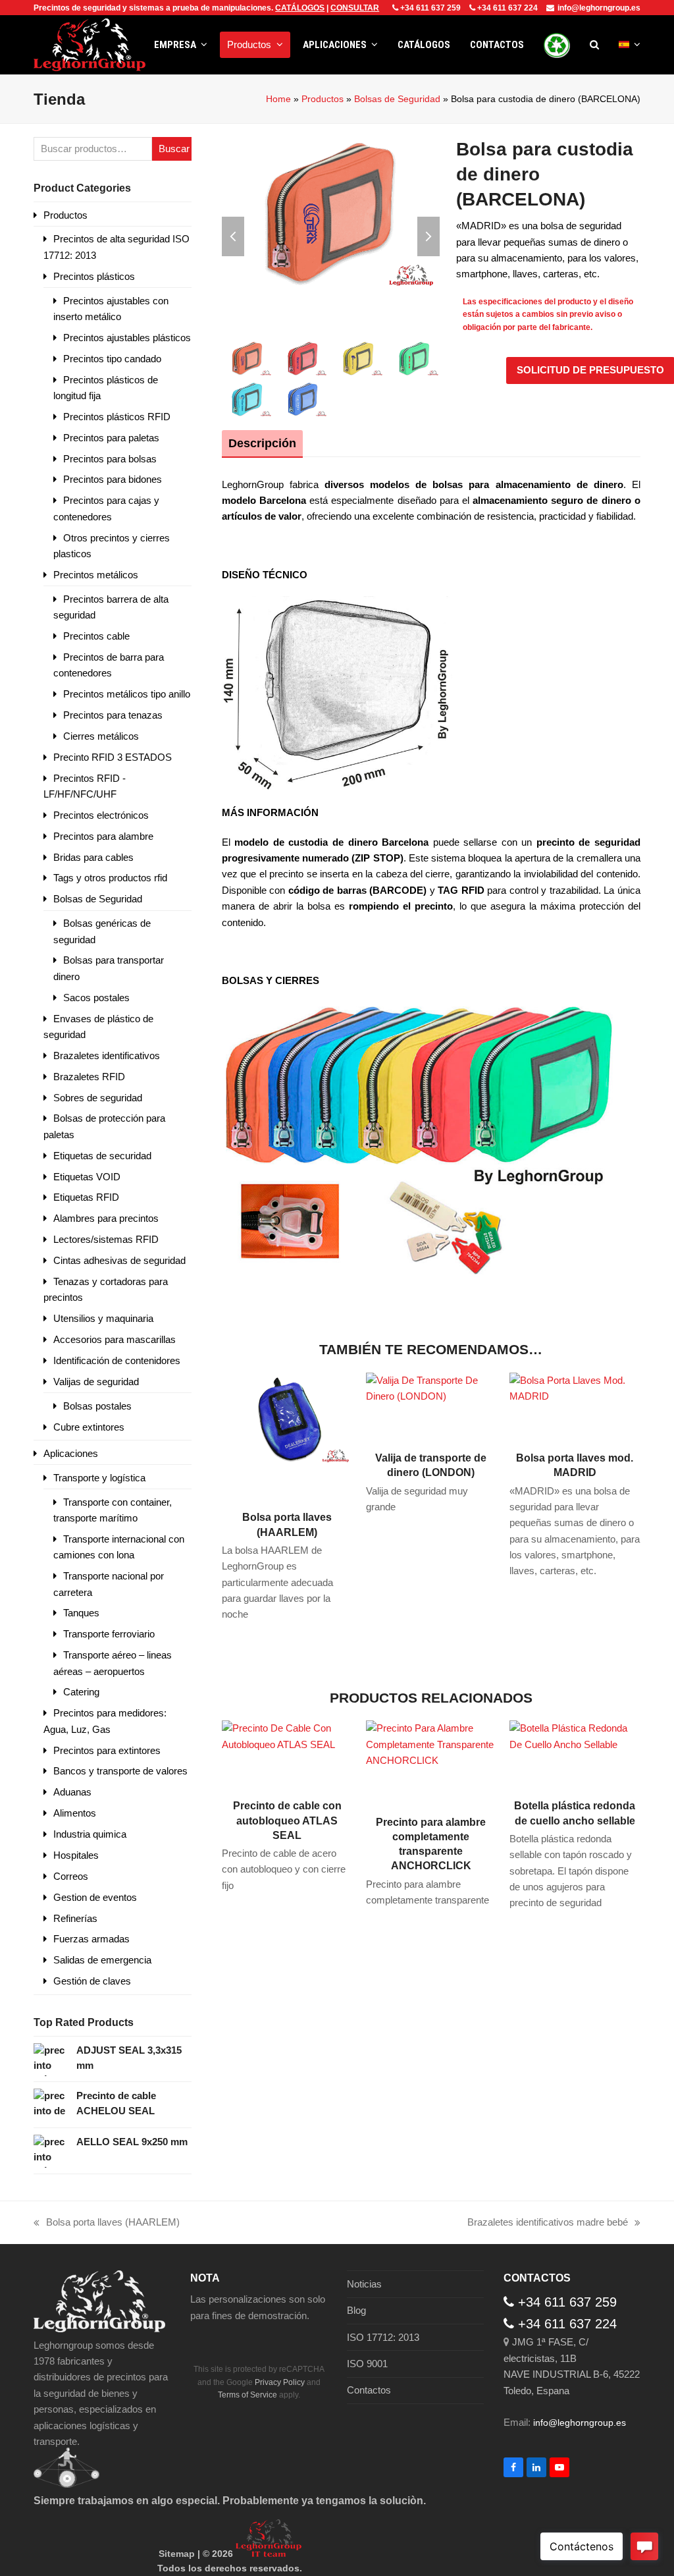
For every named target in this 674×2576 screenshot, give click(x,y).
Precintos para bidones (113, 479)
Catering (81, 1692)
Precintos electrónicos (101, 815)
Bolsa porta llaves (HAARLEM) (107, 2223)
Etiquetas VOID (87, 1177)
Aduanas (72, 1792)
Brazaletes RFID (89, 1077)
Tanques (81, 1613)
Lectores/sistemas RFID (106, 1239)
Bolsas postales (97, 1406)
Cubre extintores (89, 1427)
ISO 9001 (367, 2364)
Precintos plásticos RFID (117, 417)
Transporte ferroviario (109, 1634)
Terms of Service (247, 2395)
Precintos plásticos (94, 276)
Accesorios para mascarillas (115, 1339)
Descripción (262, 443)
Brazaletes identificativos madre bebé (548, 2223)
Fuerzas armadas (91, 1939)
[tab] (262, 443)
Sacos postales (96, 998)
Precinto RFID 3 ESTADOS (113, 757)
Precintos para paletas (111, 438)
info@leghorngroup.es (599, 8)
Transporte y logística (99, 1478)
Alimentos (75, 1813)
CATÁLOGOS (300, 8)
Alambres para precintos (106, 1218)
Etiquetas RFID (86, 1197)
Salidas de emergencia (102, 1960)
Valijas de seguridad (96, 1382)
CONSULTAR (355, 8)
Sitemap (177, 2554)
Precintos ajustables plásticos (127, 338)
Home (278, 99)
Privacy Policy (280, 2382)
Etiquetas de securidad (102, 1156)
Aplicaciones (71, 1453)
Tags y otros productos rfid (110, 878)
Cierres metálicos (101, 736)
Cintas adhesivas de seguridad (119, 1260)
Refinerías (75, 1918)
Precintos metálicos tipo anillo (127, 694)
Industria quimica (90, 1834)
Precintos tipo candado (112, 359)
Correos (71, 1876)
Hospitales (76, 1855)
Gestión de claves (92, 1981)
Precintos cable (96, 636)
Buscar (174, 149)
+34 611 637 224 (507, 8)
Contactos (369, 2390)
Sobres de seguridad (98, 1098)
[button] (594, 45)
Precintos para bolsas (110, 459)
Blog (356, 2310)
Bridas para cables (93, 857)
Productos (323, 99)
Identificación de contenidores (117, 1360)
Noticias (364, 2284)
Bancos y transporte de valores (120, 1771)
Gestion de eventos (95, 1897)
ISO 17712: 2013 (383, 2337)
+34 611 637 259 (430, 8)
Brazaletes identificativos (107, 1055)
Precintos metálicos (96, 575)
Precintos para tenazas (113, 715)
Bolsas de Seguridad (397, 99)
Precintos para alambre (103, 836)
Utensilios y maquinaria (103, 1318)
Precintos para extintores (107, 1750)
